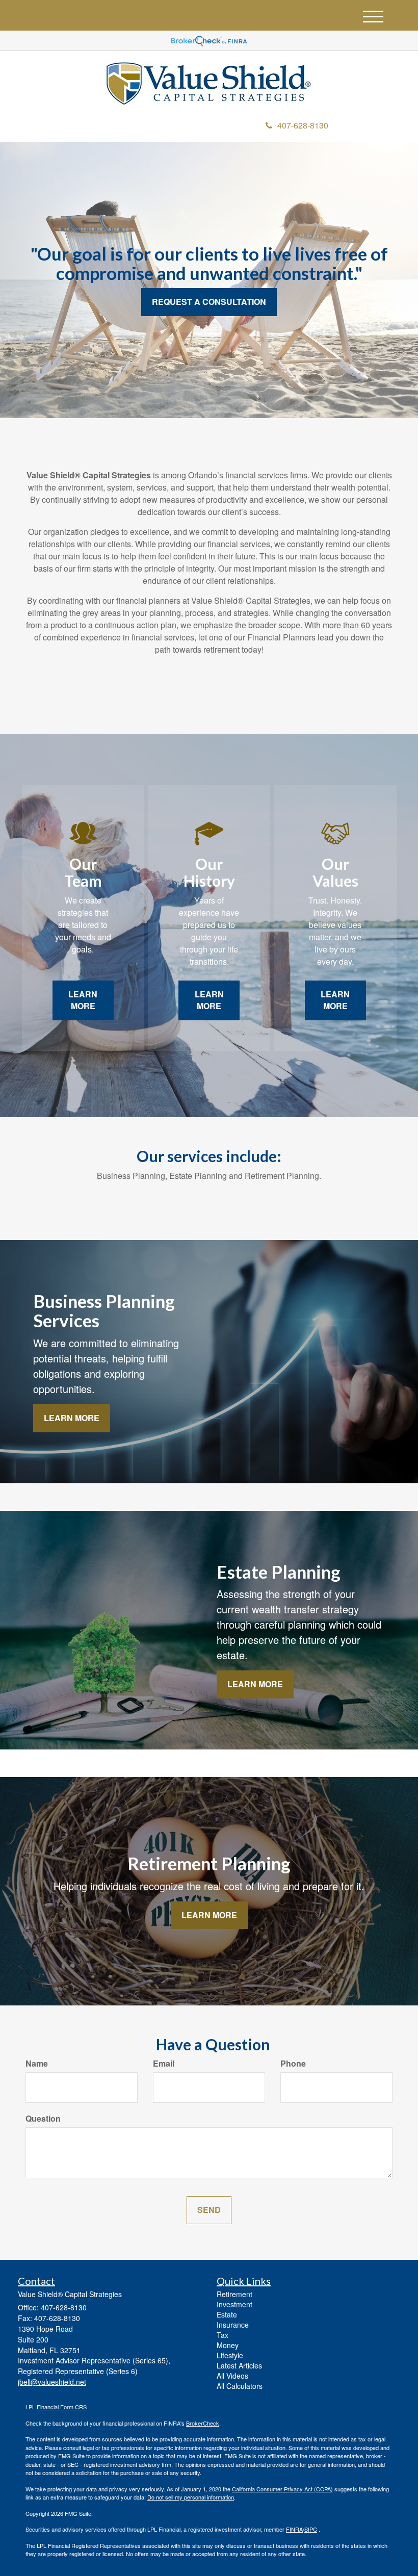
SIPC (311, 2529)
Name (37, 2064)
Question (43, 2119)
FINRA (294, 2529)
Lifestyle (230, 2355)
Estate (227, 2314)
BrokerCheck (203, 2423)
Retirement (234, 2294)
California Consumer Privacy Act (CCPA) (282, 2489)
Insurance (233, 2325)
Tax (223, 2335)
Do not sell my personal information (191, 2497)
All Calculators (240, 2386)
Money (228, 2345)
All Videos (232, 2376)
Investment (234, 2304)
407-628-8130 (303, 125)
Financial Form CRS (62, 2407)
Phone (293, 2064)
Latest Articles (239, 2365)
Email (164, 2064)
